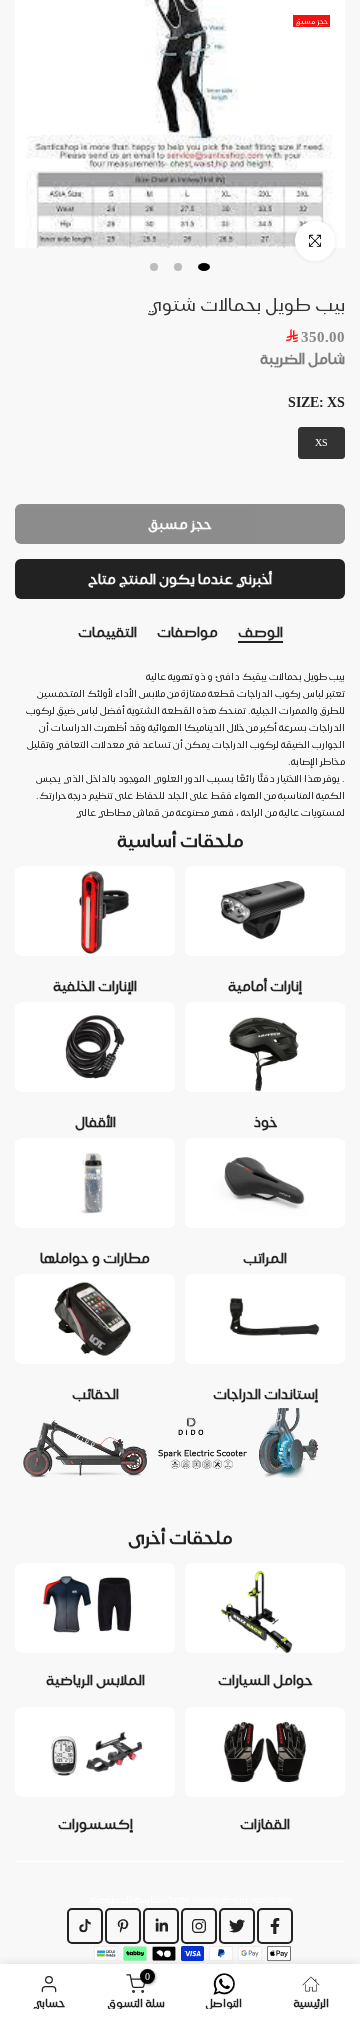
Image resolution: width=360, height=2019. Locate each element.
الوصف (260, 632)
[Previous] (15, 633)
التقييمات (107, 632)
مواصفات (187, 632)
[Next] (345, 633)
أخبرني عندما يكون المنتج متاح (180, 579)
